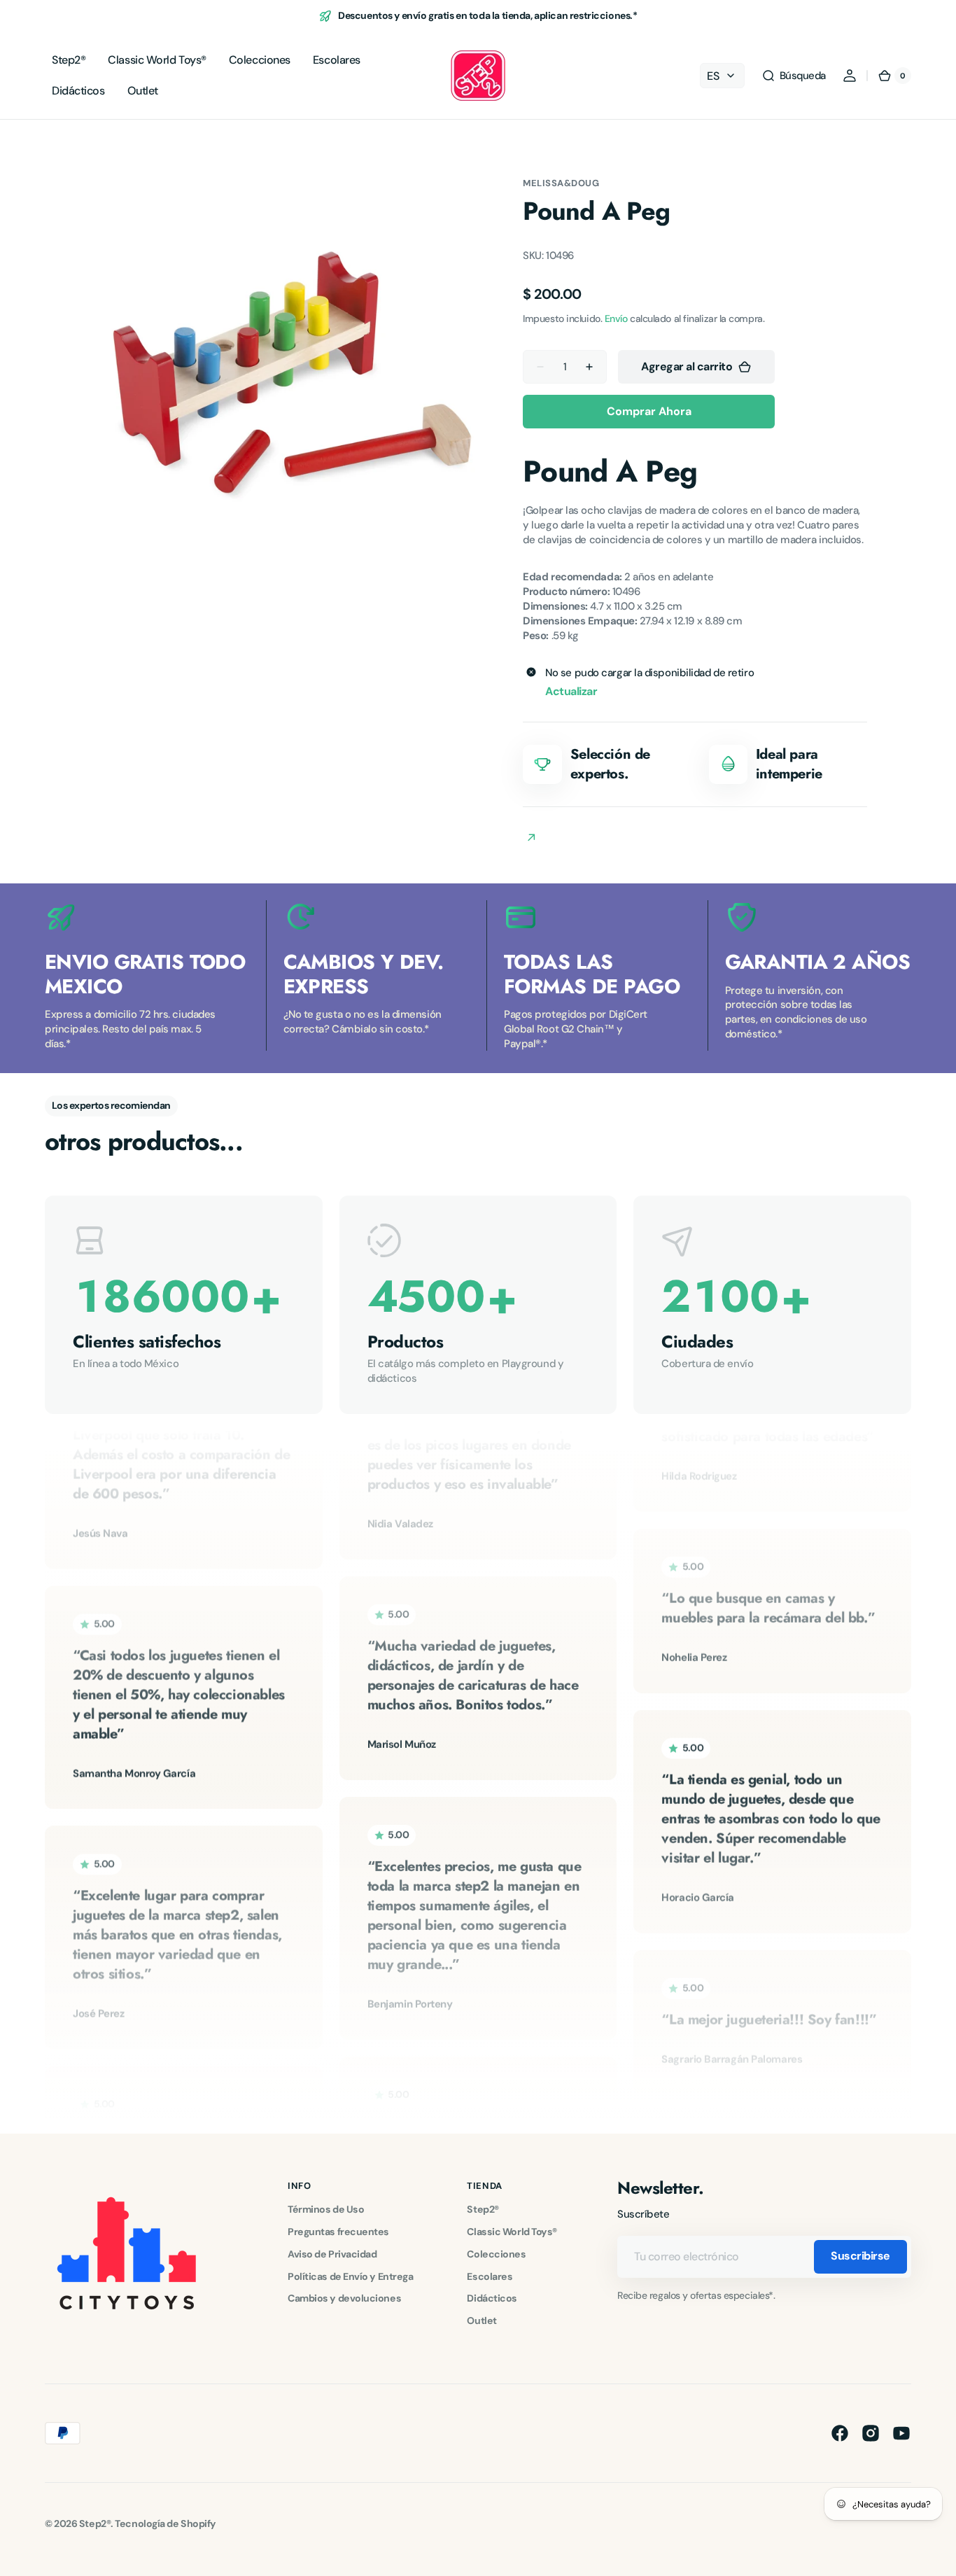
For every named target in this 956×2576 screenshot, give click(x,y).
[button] (794, 76)
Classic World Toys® (512, 2232)
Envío (616, 318)
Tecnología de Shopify (166, 2523)
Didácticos (492, 2298)
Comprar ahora (649, 411)
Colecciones (496, 2254)
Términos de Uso (326, 2209)
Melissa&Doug (561, 183)
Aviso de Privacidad (332, 2254)
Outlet (481, 2320)
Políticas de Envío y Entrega (350, 2276)
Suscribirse (860, 2256)
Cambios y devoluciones (344, 2298)
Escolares (490, 2276)
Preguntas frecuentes (338, 2232)
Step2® (483, 2209)
